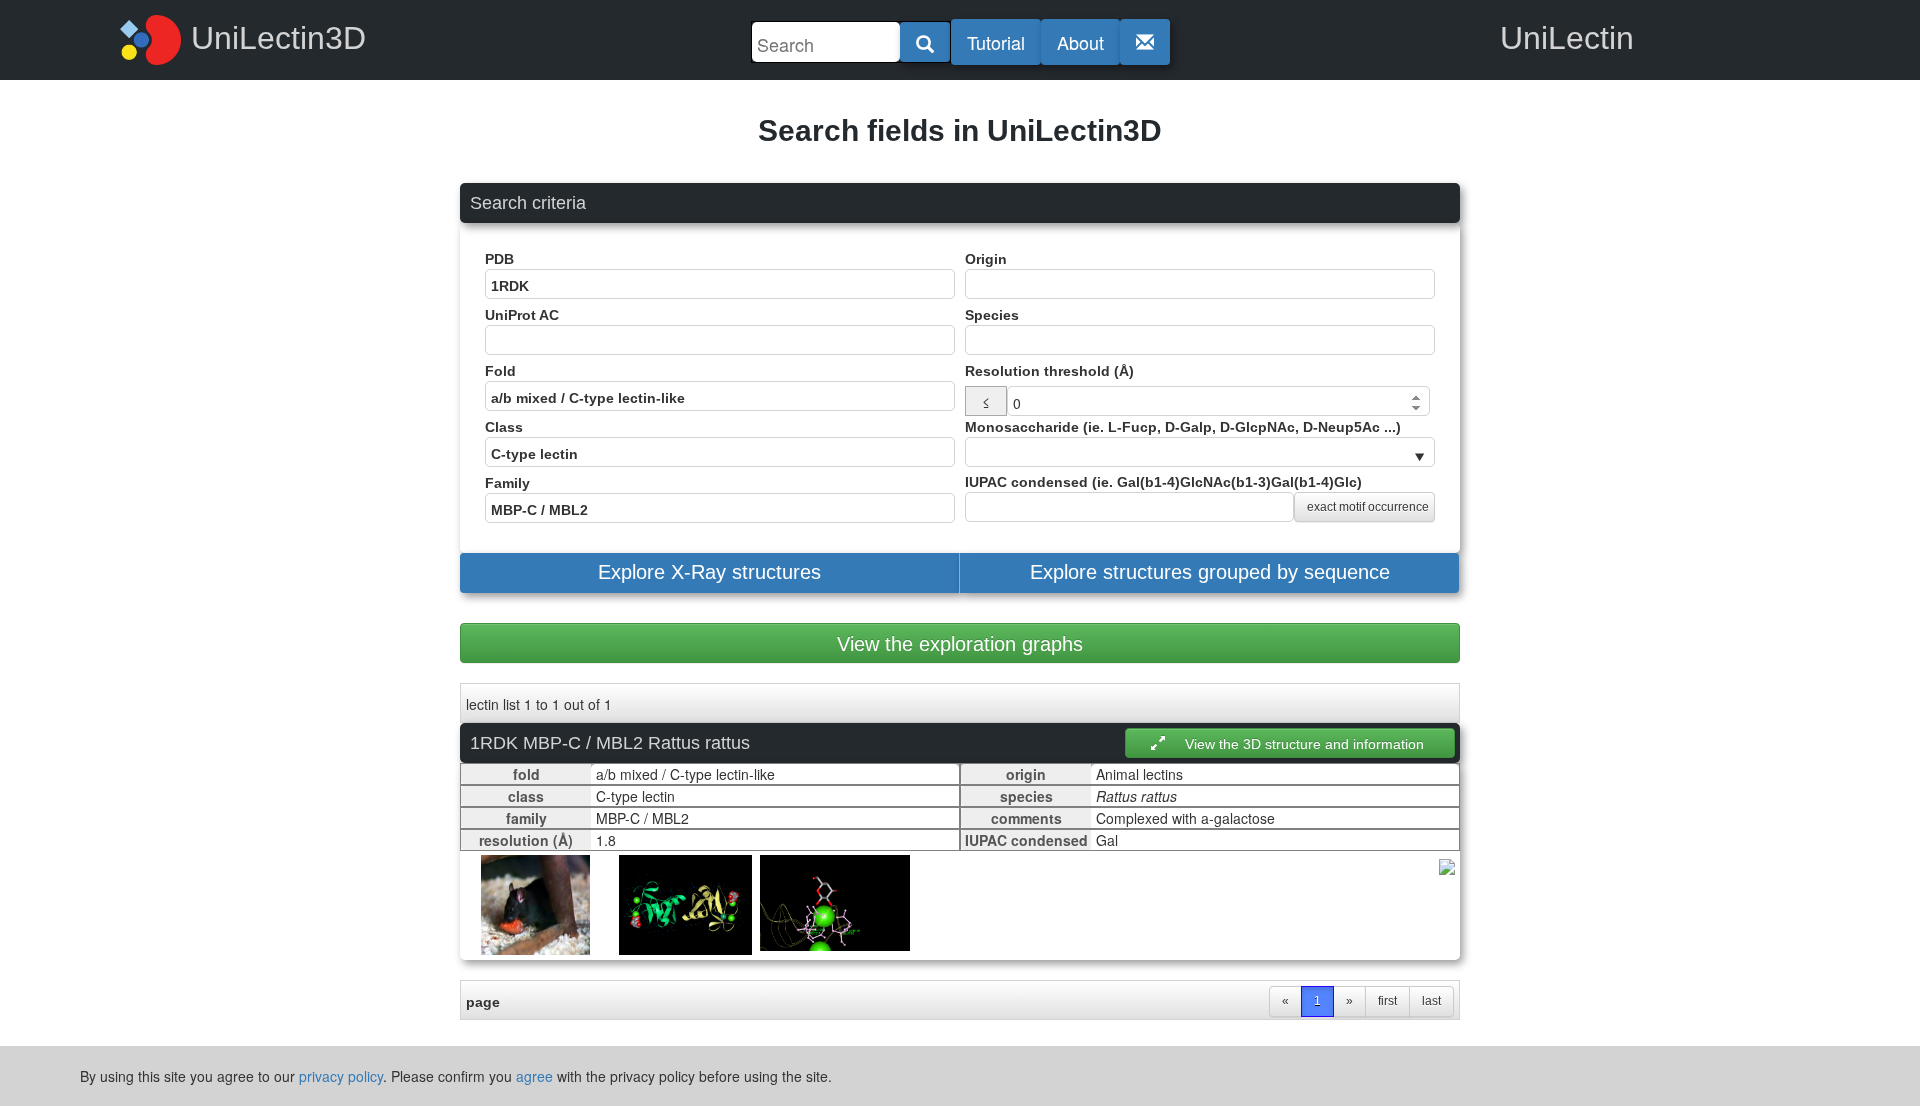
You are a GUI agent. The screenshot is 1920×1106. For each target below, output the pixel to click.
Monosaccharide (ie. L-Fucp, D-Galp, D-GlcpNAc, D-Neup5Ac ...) (1183, 427)
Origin (986, 259)
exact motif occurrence (1368, 507)
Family (507, 483)
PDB (499, 259)
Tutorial (996, 42)
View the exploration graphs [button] (960, 644)
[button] (709, 573)
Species (992, 315)
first (1387, 1001)
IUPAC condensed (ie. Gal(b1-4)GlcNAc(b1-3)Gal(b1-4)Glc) (1197, 494)
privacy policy (341, 1076)
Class (504, 427)
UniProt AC (522, 315)
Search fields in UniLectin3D (960, 130)
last (1431, 1001)
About (1080, 42)
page (483, 1002)
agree (534, 1076)
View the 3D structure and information (1304, 744)
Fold (500, 371)
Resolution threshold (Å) (1049, 371)
